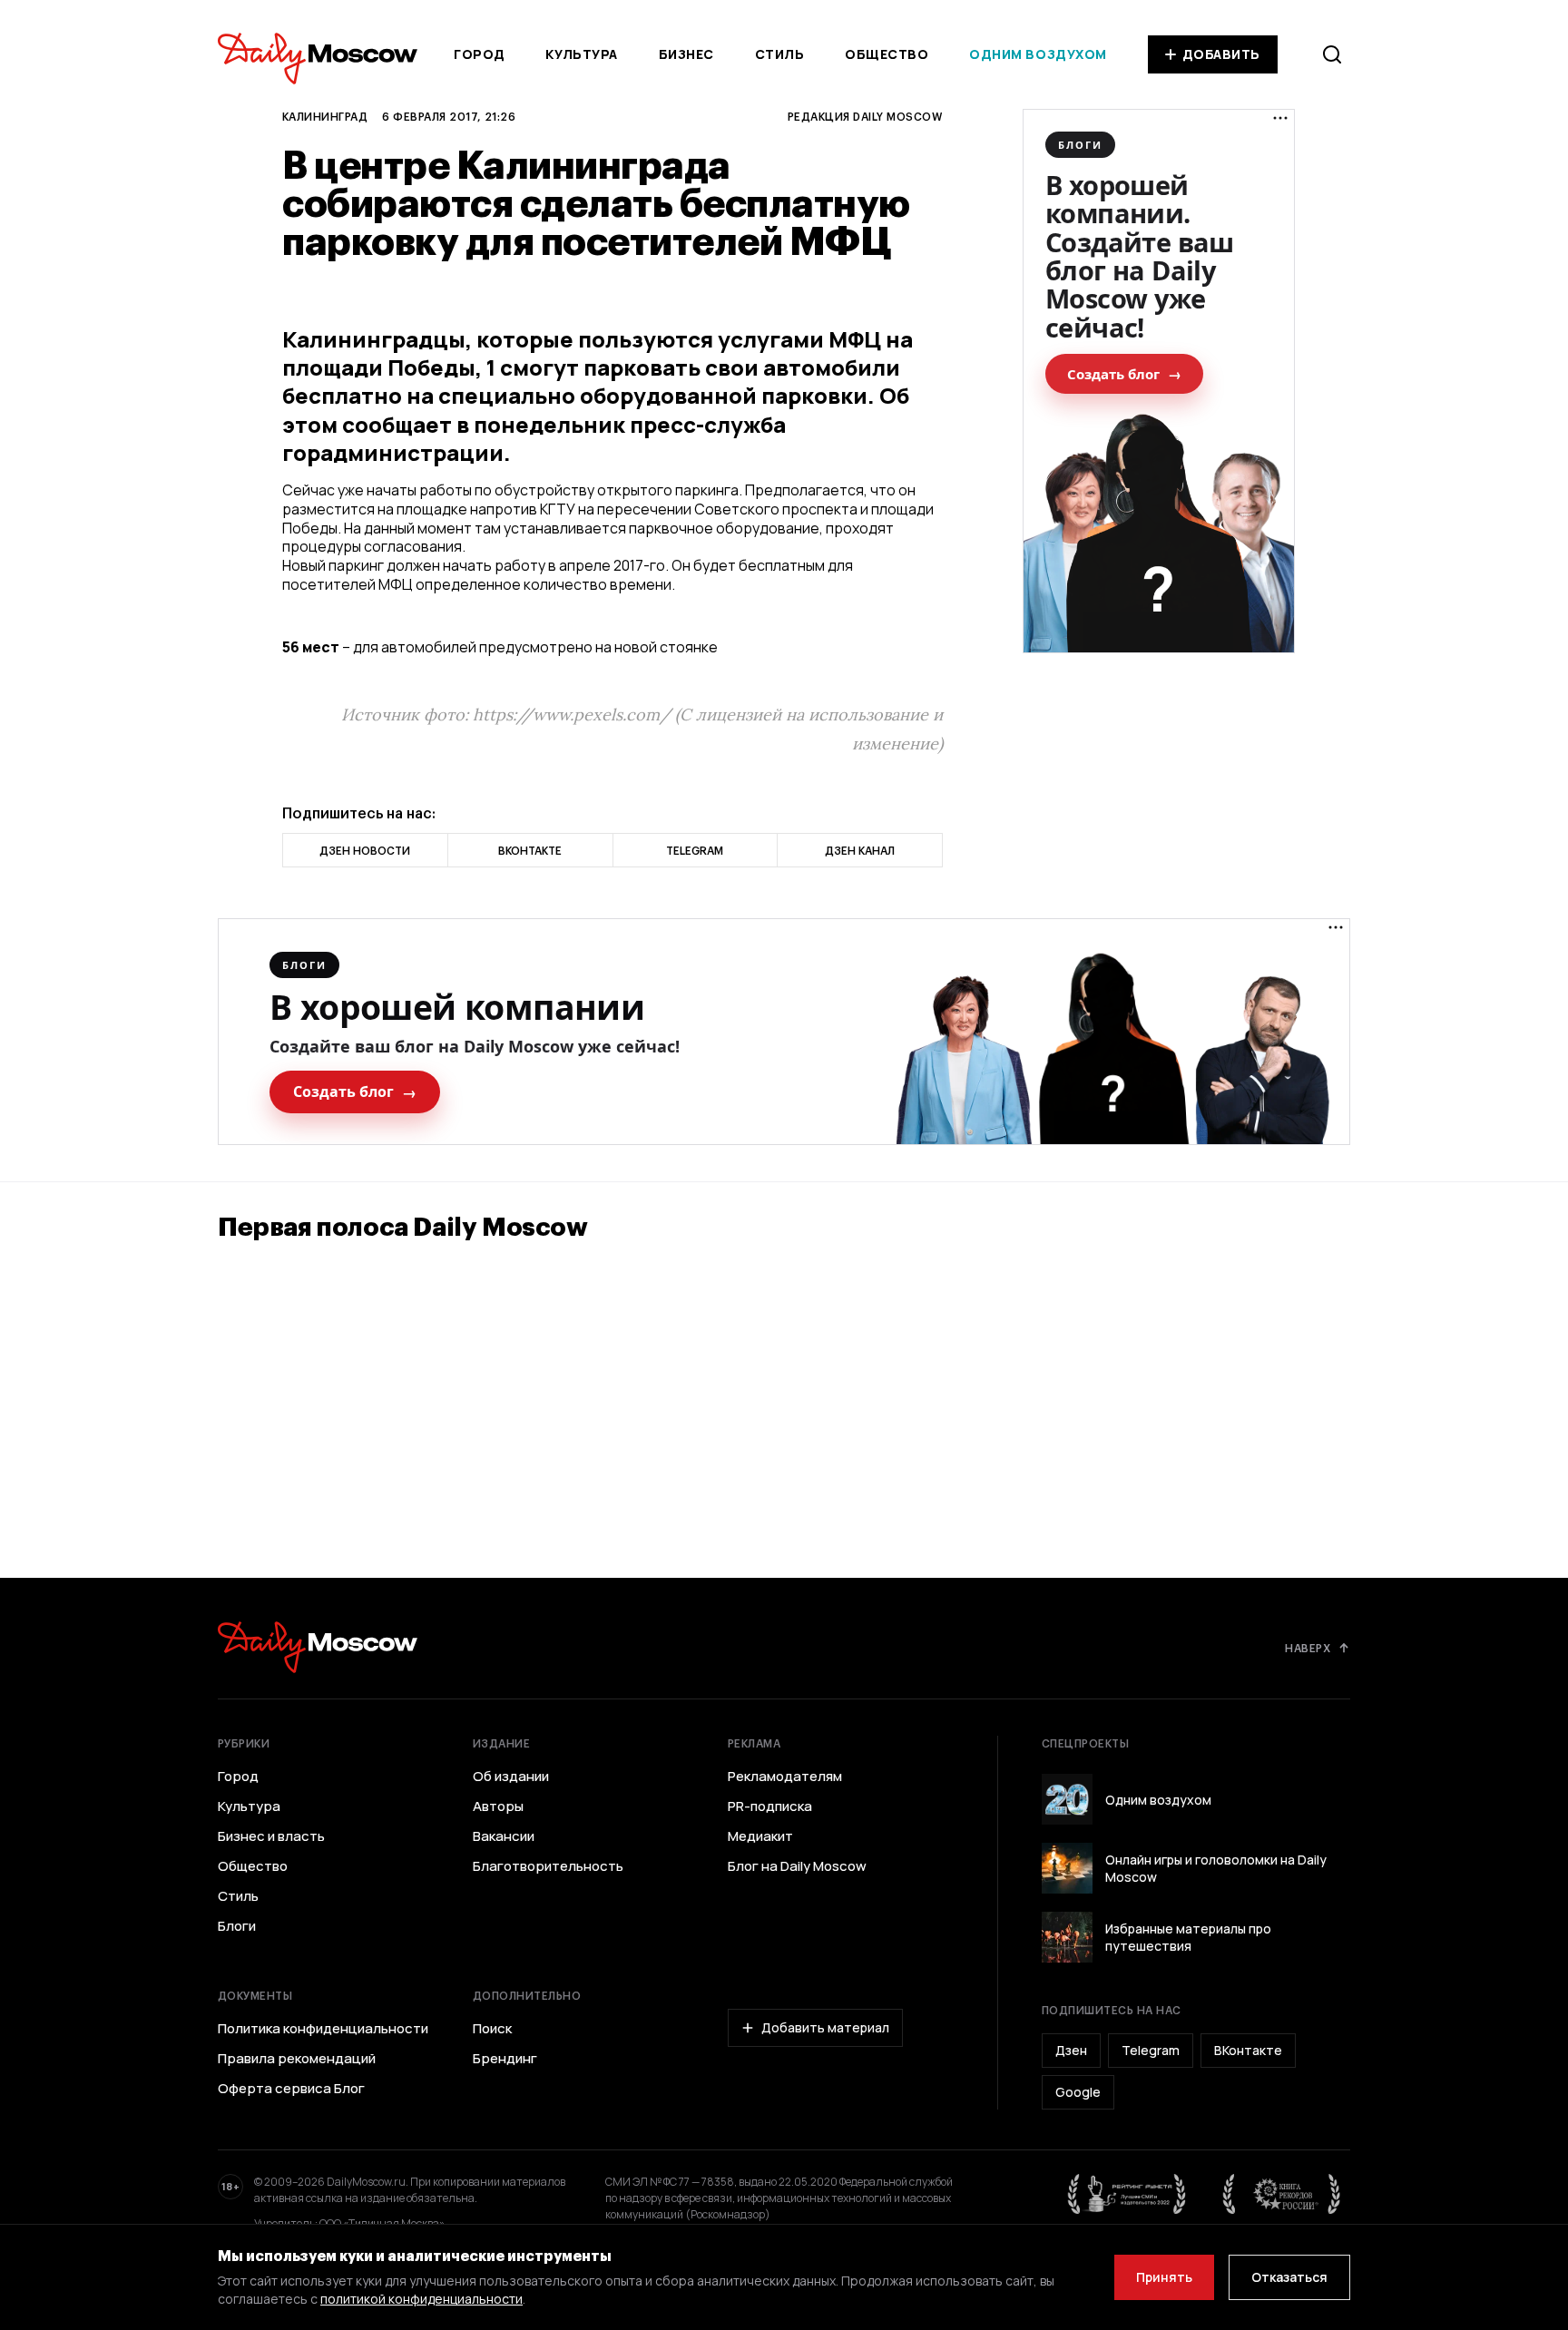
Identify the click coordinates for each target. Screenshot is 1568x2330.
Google (1078, 2092)
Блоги (237, 1926)
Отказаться (1289, 2277)
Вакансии (504, 1836)
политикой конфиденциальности (421, 2299)
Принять (1164, 2277)
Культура (581, 54)
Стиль (780, 54)
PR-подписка (770, 1806)
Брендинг (505, 2059)
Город (480, 54)
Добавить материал (825, 2027)
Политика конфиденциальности (323, 2029)
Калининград (325, 116)
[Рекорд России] (1282, 2194)
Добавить (1221, 54)
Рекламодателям (785, 1777)
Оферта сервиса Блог (291, 2089)
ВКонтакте (1248, 2050)
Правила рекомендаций (297, 2059)
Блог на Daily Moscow (797, 1866)
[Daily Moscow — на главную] (318, 1647)
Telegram (1151, 2050)
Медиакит (760, 1836)
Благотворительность (548, 1866)
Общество (887, 54)
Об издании (511, 1777)
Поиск (492, 2029)
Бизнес (686, 54)
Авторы (498, 1806)
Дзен (1071, 2050)
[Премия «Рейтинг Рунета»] (1127, 2194)
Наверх (1308, 1648)
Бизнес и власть (271, 1836)
